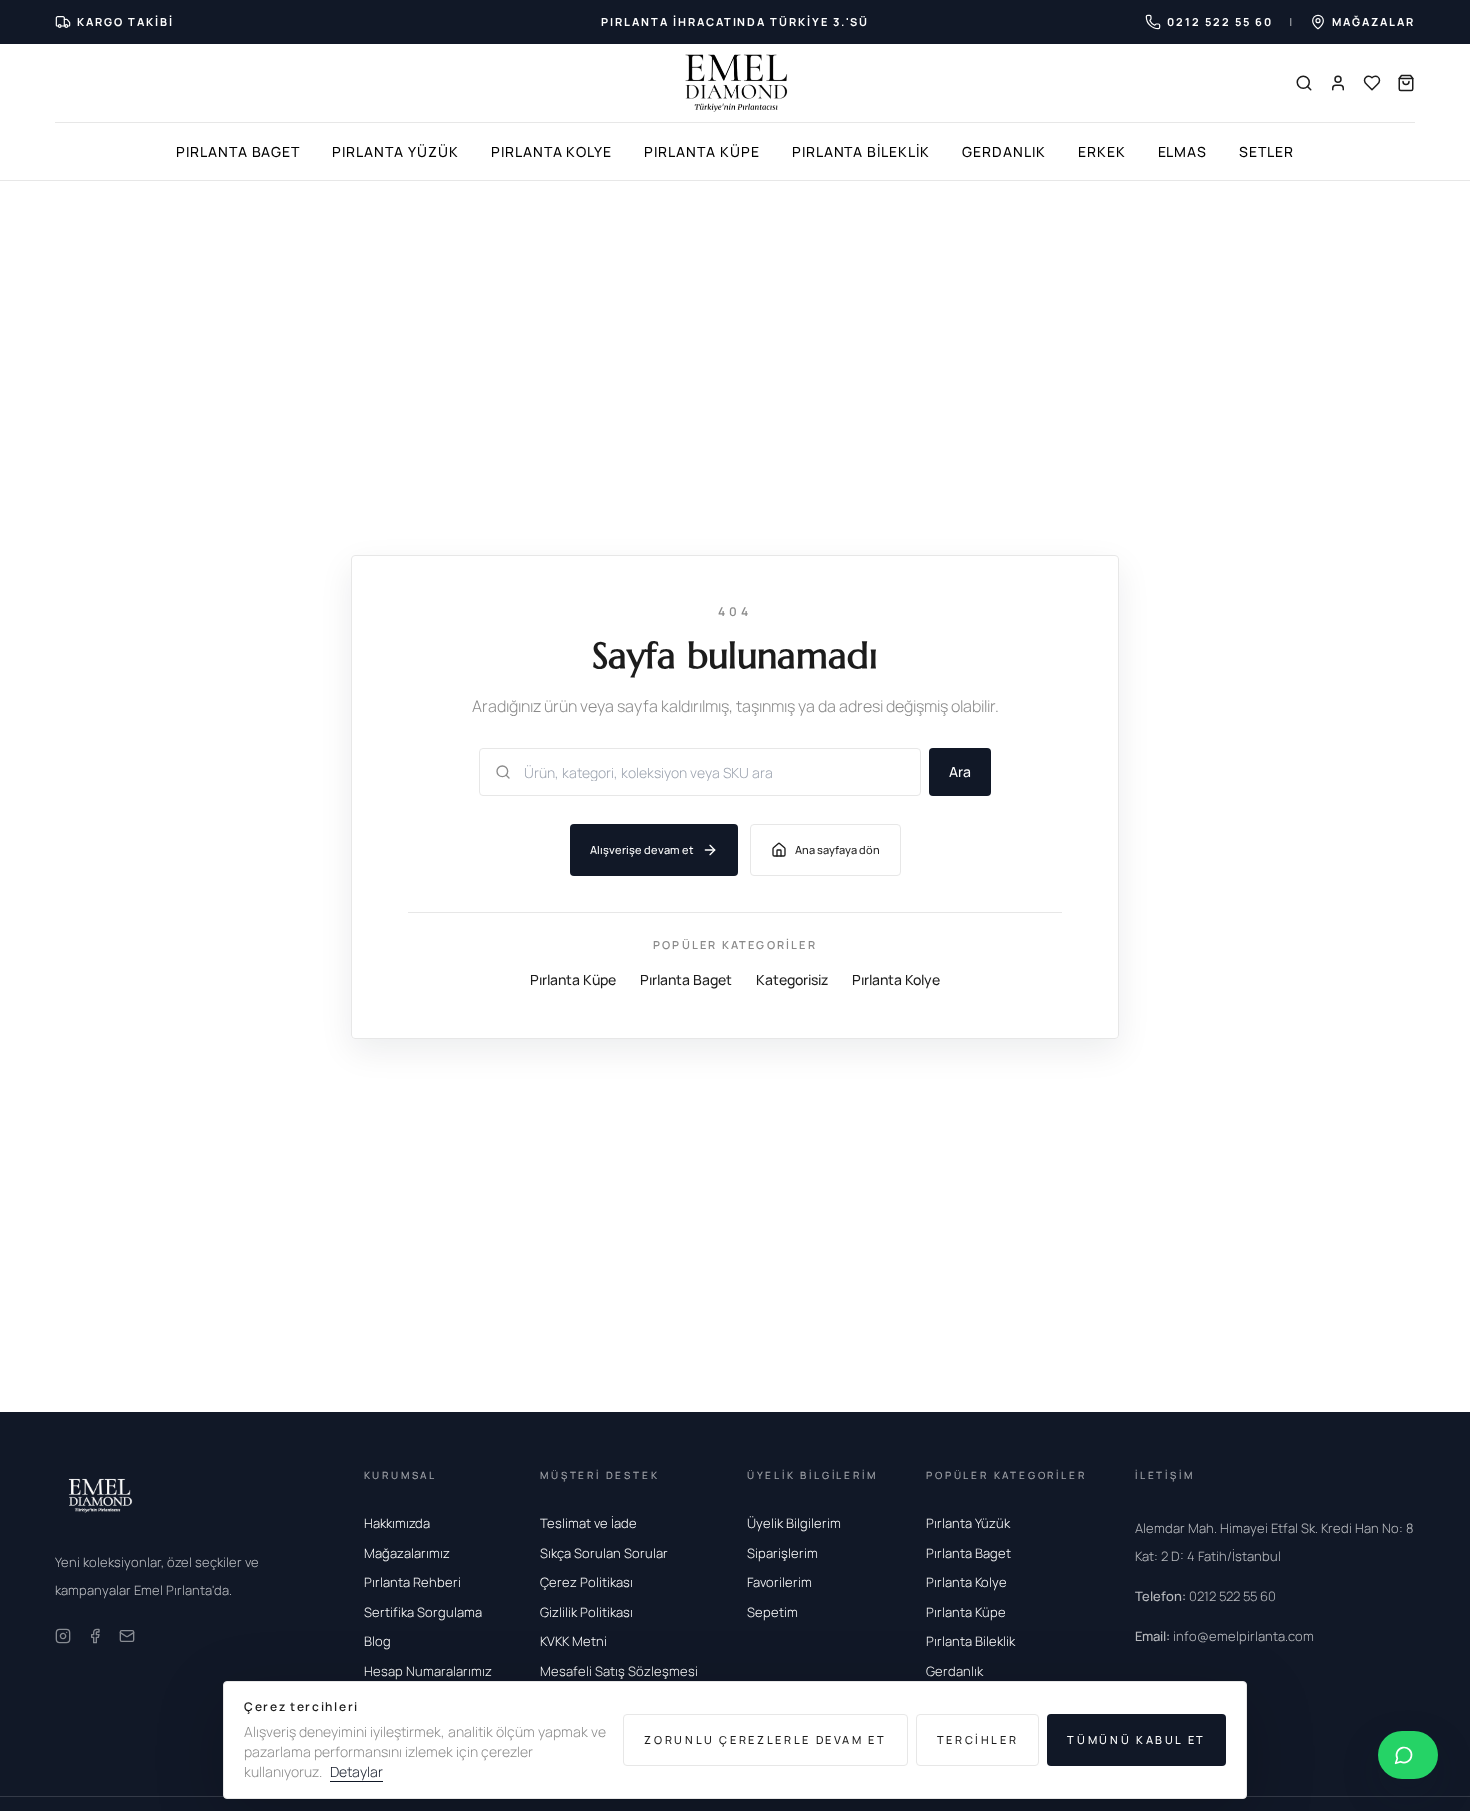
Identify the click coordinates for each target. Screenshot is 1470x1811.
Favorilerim (779, 1582)
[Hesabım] (1338, 83)
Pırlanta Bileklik (861, 151)
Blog (377, 1641)
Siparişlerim (782, 1553)
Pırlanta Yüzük (395, 151)
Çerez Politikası (586, 1582)
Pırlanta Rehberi (412, 1582)
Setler (1266, 151)
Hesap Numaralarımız (428, 1671)
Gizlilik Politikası (586, 1612)
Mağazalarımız (407, 1553)
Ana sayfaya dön (837, 849)
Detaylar (356, 1771)
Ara (960, 771)
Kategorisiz (792, 978)
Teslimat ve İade (588, 1523)
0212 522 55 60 (1205, 1596)
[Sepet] (1406, 83)
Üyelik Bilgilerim (794, 1523)
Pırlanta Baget (238, 151)
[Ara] (1304, 83)
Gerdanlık (1004, 151)
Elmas (1183, 151)
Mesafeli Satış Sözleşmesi (619, 1671)
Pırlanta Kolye (551, 151)
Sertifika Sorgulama (423, 1612)
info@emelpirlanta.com (1224, 1636)
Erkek (1102, 151)
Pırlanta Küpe (701, 151)
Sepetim (772, 1612)
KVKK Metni (573, 1641)
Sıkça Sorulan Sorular (604, 1553)
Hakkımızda (397, 1523)
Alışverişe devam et (642, 849)
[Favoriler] (1372, 83)
